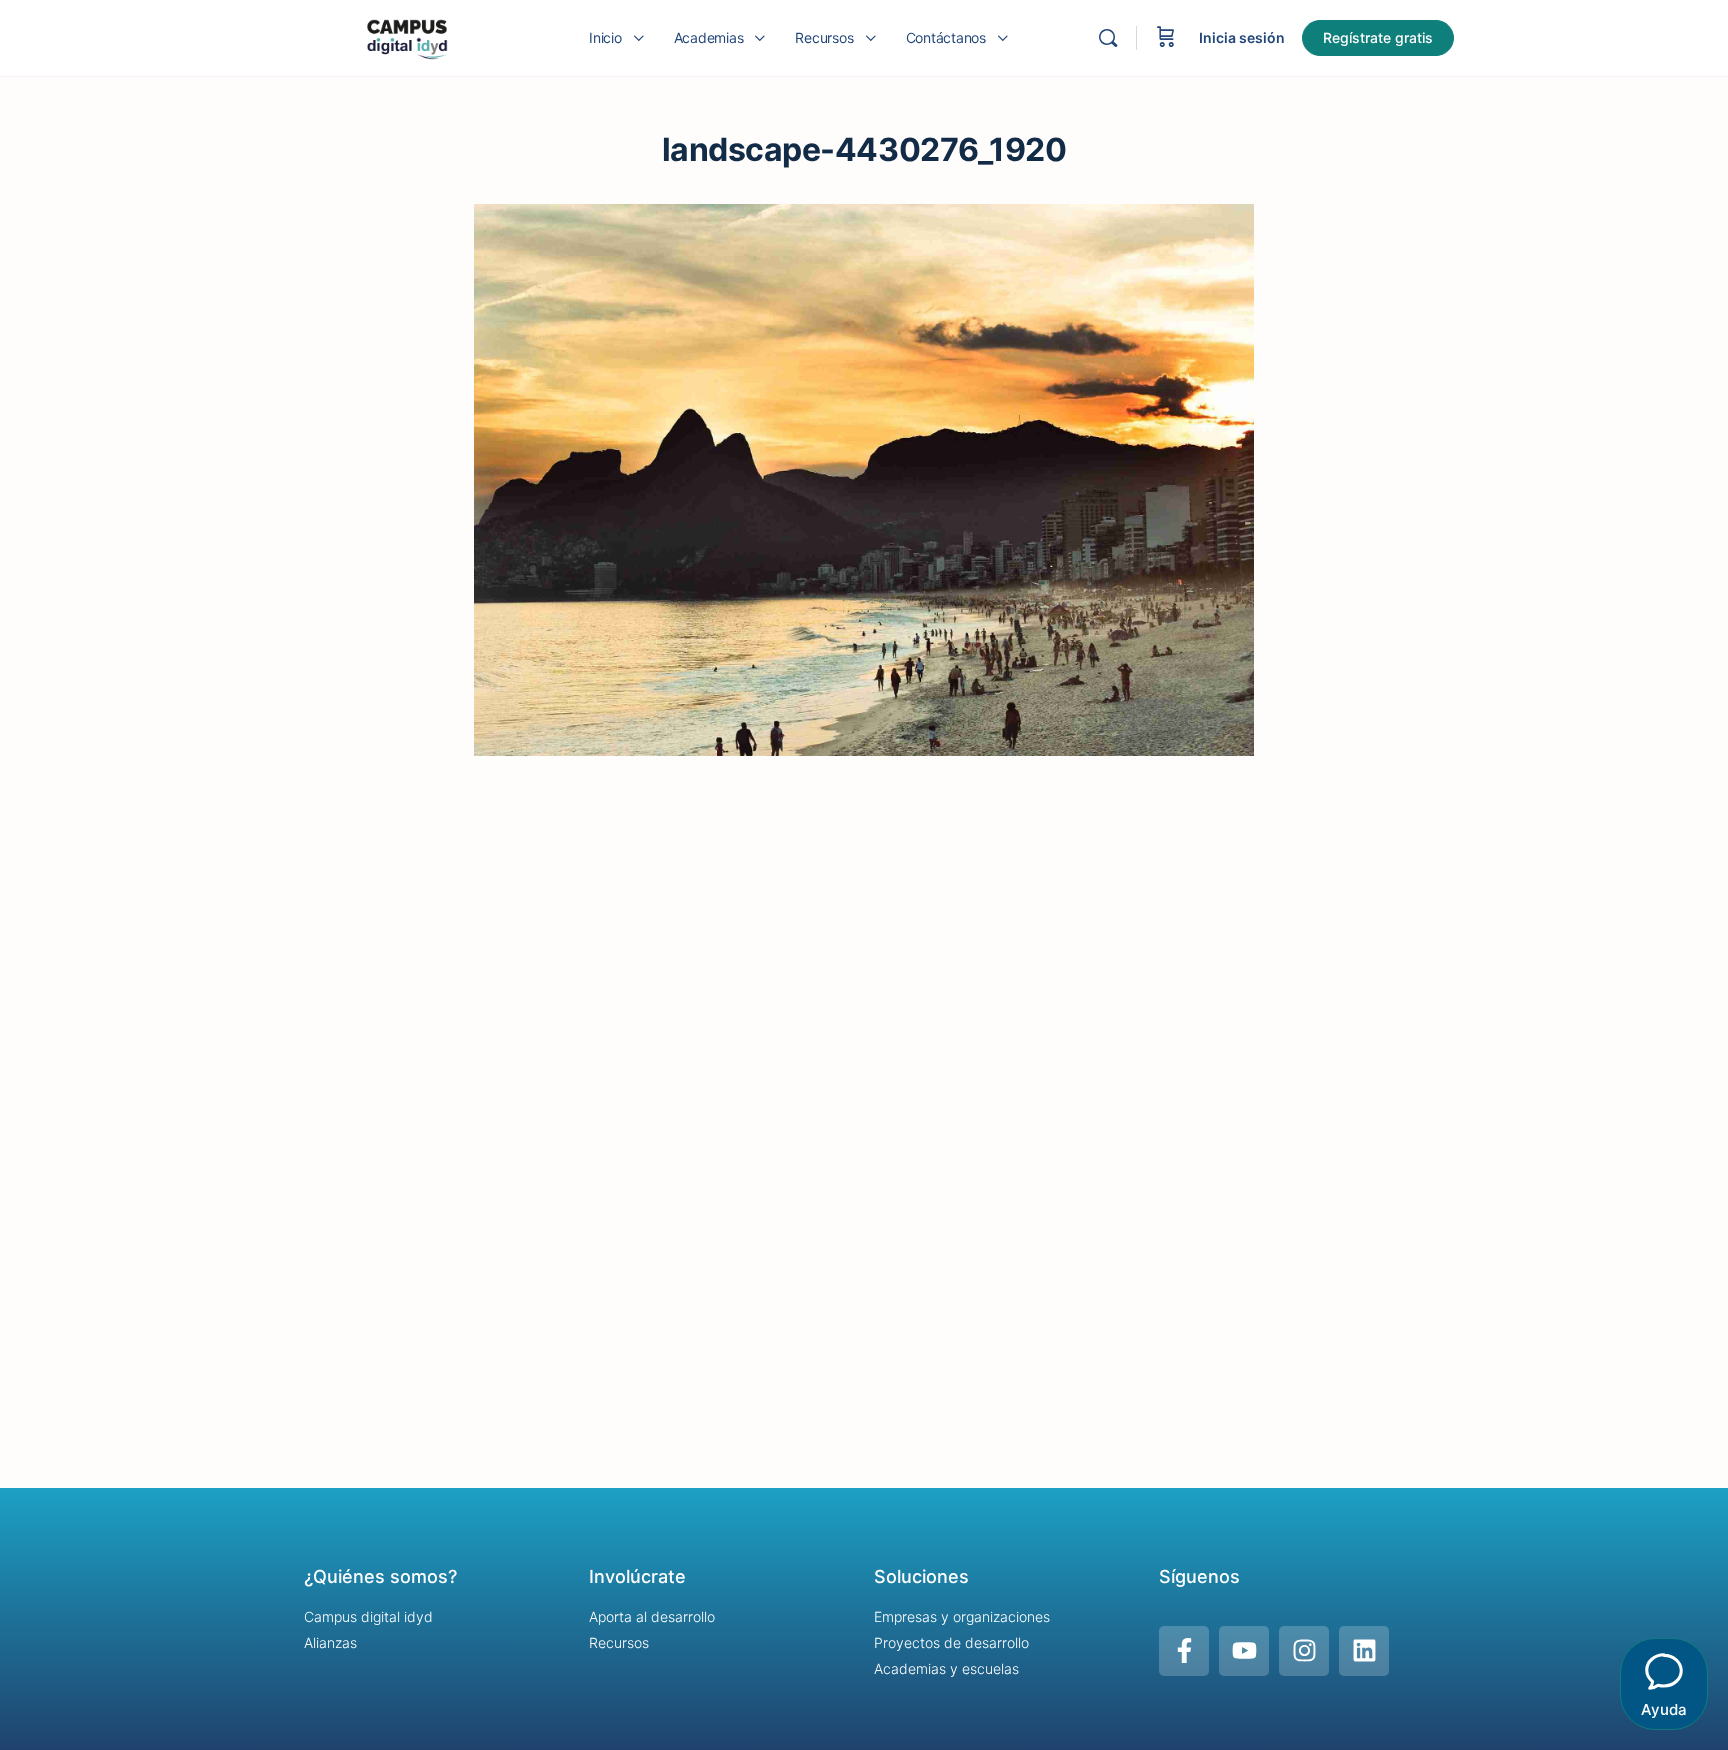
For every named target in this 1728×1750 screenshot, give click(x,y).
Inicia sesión (1242, 37)
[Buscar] (1108, 38)
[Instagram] (1304, 1651)
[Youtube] (1244, 1651)
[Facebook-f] (1184, 1651)
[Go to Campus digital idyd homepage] (406, 36)
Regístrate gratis (1378, 37)
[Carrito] (1166, 38)
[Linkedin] (1364, 1651)
